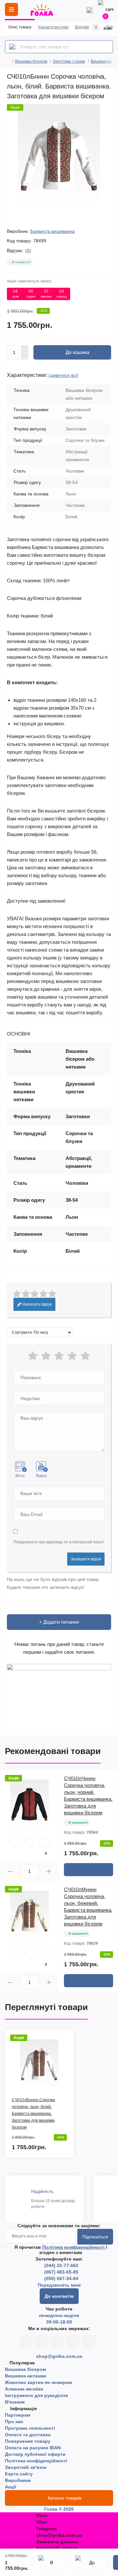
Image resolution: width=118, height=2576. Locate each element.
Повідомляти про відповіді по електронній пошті (59, 1542)
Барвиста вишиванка (52, 231)
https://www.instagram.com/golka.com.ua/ (42, 2342)
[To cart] (88, 1870)
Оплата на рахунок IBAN (33, 2448)
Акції (10, 2487)
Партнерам (18, 2415)
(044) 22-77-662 (61, 2265)
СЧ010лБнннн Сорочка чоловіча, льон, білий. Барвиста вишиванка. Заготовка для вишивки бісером (33, 2114)
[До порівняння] (89, 2562)
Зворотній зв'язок (26, 2467)
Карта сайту (19, 2474)
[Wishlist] (29, 1842)
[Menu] (11, 9)
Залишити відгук (86, 1559)
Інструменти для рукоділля (36, 2395)
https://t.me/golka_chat (89, 2342)
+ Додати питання (59, 1622)
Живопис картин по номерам (38, 2382)
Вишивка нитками (26, 2376)
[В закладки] (49, 2562)
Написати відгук (37, 1304)
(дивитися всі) (63, 375)
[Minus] (25, 356)
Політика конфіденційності (74, 2247)
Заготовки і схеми (69, 61)
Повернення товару (28, 2441)
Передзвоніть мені (59, 2285)
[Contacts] (89, 9)
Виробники (18, 2480)
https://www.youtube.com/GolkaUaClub (58, 2342)
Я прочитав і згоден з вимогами (61, 2250)
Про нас (14, 2422)
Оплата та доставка (28, 2435)
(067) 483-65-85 (61, 2272)
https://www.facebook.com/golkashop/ (26, 2342)
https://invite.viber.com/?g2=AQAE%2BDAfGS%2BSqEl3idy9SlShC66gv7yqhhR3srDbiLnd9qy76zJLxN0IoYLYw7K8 (73, 2342)
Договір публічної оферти (35, 2454)
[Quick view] (15, 1842)
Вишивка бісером (31, 61)
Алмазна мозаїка (24, 2389)
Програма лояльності (30, 2428)
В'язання (15, 2402)
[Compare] (44, 1842)
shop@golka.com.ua (59, 2356)
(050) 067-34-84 (61, 2278)
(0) (28, 250)
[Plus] (25, 349)
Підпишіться (95, 2237)
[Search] (12, 47)
